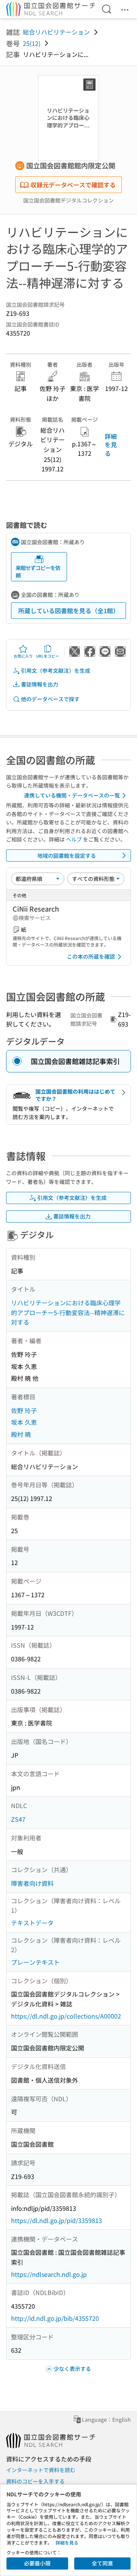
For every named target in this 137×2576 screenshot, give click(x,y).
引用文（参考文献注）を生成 (56, 670)
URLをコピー (48, 656)
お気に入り (23, 656)
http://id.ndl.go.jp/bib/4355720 (55, 2318)
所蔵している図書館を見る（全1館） (69, 611)
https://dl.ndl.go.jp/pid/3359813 (57, 2220)
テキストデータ (32, 1923)
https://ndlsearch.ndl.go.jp (49, 2274)
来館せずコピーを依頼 (38, 571)
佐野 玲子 (24, 1410)
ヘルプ (74, 839)
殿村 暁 (21, 1434)
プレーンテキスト (35, 1962)
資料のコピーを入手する (35, 2481)
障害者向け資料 (32, 1883)
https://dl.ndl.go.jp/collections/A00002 (66, 2016)
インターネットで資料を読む (41, 2470)
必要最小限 (37, 2563)
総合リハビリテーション (56, 32)
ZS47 (18, 1819)
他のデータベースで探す (50, 699)
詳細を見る (111, 445)
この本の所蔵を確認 (91, 956)
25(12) (32, 43)
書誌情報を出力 (40, 684)
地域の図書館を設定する (67, 856)
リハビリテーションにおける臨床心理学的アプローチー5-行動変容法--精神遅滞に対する (68, 1312)
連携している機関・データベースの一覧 (72, 795)
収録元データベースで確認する (73, 185)
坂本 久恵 (24, 1422)
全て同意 (102, 2563)
